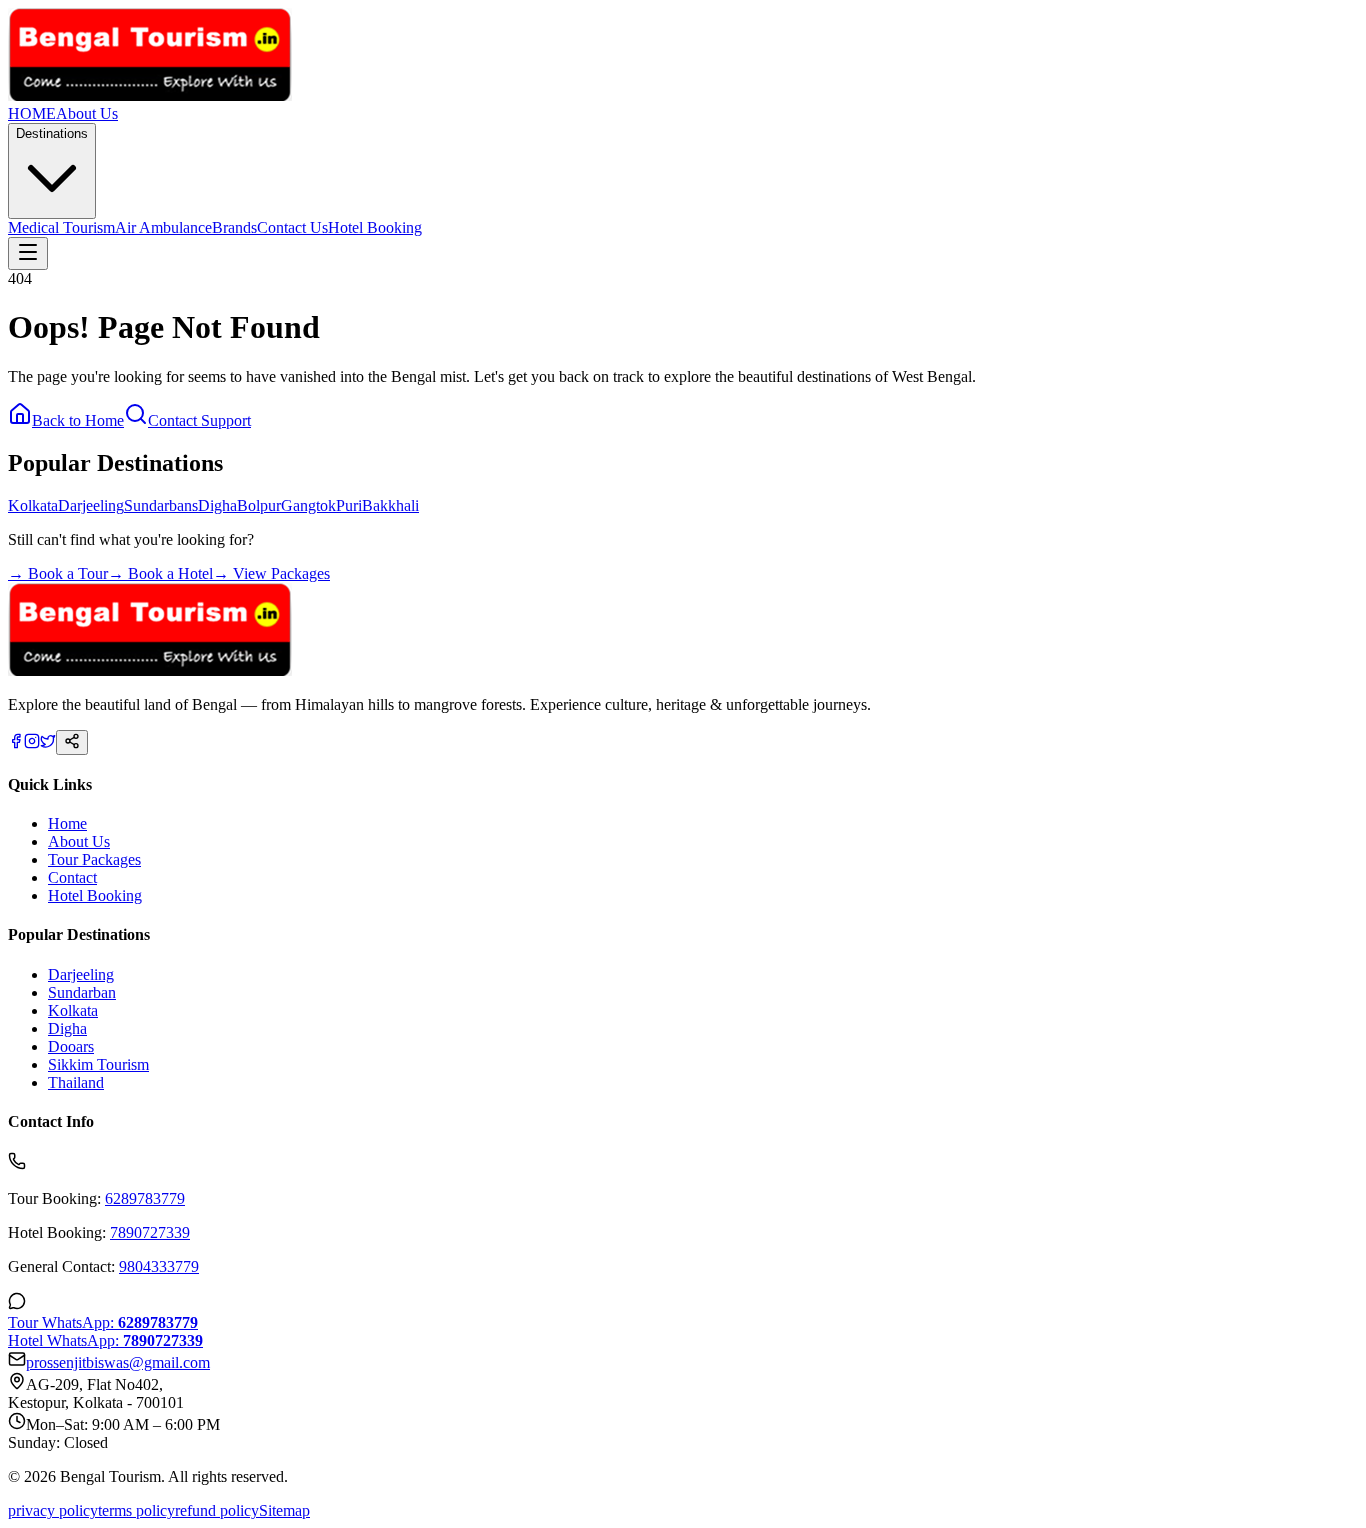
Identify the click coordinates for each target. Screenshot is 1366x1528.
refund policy (217, 1510)
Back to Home (78, 420)
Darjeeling (91, 505)
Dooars (71, 1046)
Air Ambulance (163, 227)
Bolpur (259, 505)
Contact (72, 877)
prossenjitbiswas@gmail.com (118, 1362)
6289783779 (145, 1198)
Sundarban (82, 992)
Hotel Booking (375, 227)
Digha (217, 505)
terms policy (136, 1510)
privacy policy (53, 1510)
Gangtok (308, 505)
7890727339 (150, 1232)
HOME (32, 113)
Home (67, 823)
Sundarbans (161, 505)
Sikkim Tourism (98, 1064)
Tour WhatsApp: (103, 1322)
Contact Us (292, 227)
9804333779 (159, 1266)
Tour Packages (94, 859)
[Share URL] (72, 742)
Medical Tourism (61, 227)
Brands (234, 227)
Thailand (76, 1082)
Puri (349, 505)
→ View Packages (271, 573)
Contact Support (199, 420)
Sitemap (284, 1510)
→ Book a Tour (58, 573)
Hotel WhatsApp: (105, 1340)
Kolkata (33, 505)
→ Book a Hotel (160, 573)
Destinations (52, 133)
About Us (87, 113)
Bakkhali (390, 505)
